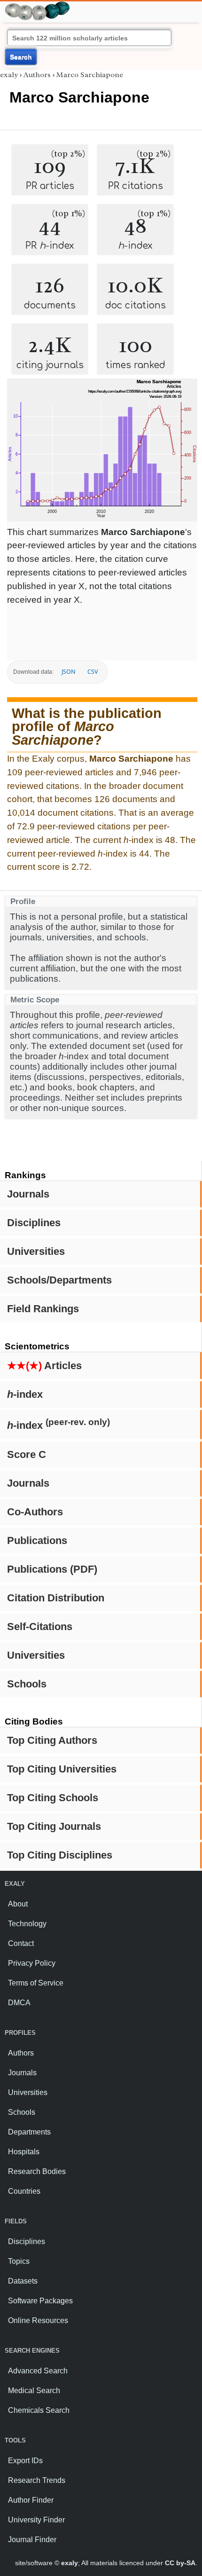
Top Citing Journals (54, 1826)
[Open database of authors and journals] (38, 5)
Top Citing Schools (53, 1798)
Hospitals (24, 2152)
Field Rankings (43, 1309)
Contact (21, 1943)
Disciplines (34, 1223)
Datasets (23, 2281)
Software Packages (40, 2301)
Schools (27, 1684)
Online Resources (38, 2320)
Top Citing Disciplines (60, 1855)
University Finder (36, 2520)
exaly (9, 75)
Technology (27, 1924)
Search (21, 57)
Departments (29, 2132)
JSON (68, 672)
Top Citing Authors (52, 1740)
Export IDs (25, 2461)
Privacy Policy (32, 1963)
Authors (37, 75)
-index (25, 1394)
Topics (19, 2261)
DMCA (19, 2003)
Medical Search (34, 2391)
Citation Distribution (56, 1598)
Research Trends (37, 2480)
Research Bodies (37, 2171)
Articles (44, 1366)
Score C (27, 1454)
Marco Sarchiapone (90, 75)
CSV (93, 672)
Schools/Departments (59, 1280)
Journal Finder (32, 2540)
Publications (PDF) (52, 1569)
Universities (36, 1251)
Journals (28, 1194)
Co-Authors (35, 1512)
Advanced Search (38, 2371)
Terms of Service (36, 1983)
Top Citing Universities (62, 1769)
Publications (37, 1540)
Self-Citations (40, 1627)
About (18, 1904)
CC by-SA (180, 2563)
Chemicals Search (39, 2410)
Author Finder (31, 2500)
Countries (24, 2191)
